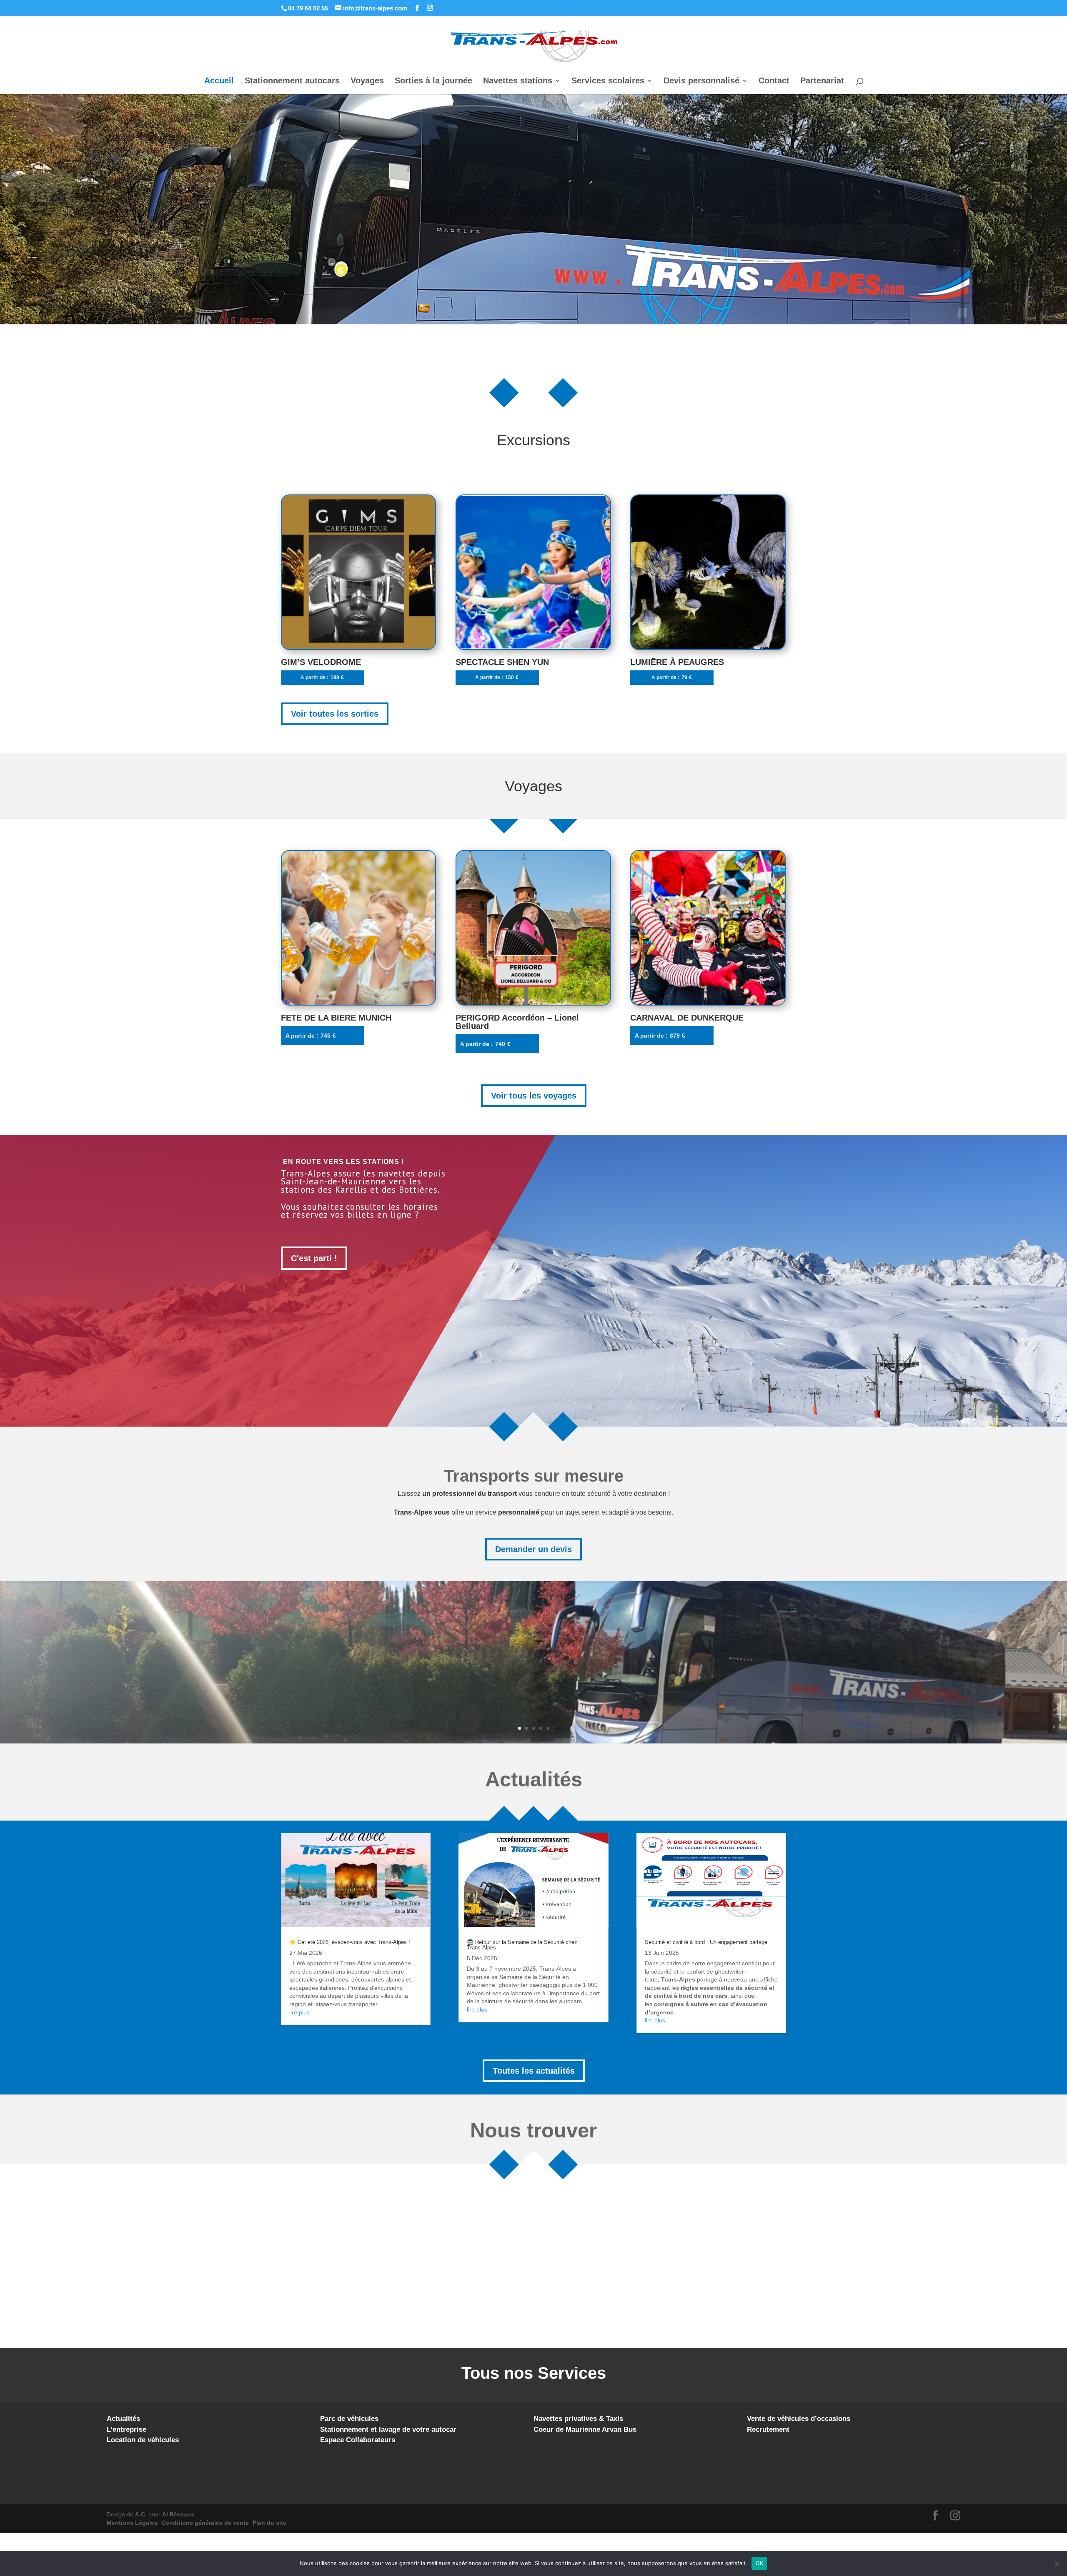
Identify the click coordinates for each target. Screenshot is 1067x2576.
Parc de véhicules (349, 2419)
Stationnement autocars (292, 81)
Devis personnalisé (701, 81)
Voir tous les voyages (534, 1096)
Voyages (367, 81)
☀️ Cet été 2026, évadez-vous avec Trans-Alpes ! (350, 1942)
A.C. (141, 2514)
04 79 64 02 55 (308, 8)
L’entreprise (126, 2429)
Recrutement (768, 2429)
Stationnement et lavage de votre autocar (388, 2429)
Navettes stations (518, 81)
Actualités (123, 2419)
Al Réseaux (178, 2514)
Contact (774, 81)
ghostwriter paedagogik (529, 1985)
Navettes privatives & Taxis (578, 2419)
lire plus (299, 2012)
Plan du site (269, 2523)
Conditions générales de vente (205, 2523)
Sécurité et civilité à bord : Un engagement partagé (706, 1942)
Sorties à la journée (433, 81)
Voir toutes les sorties (335, 714)
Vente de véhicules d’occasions (799, 2419)
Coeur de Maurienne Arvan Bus (585, 2429)
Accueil (219, 81)
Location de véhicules (143, 2440)
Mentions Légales (132, 2523)
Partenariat (822, 81)
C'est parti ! (314, 1258)
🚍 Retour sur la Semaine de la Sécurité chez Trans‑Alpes (522, 1945)
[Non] (1057, 2563)
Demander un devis (533, 1549)
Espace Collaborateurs (358, 2440)
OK (760, 2563)
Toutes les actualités (534, 2071)
